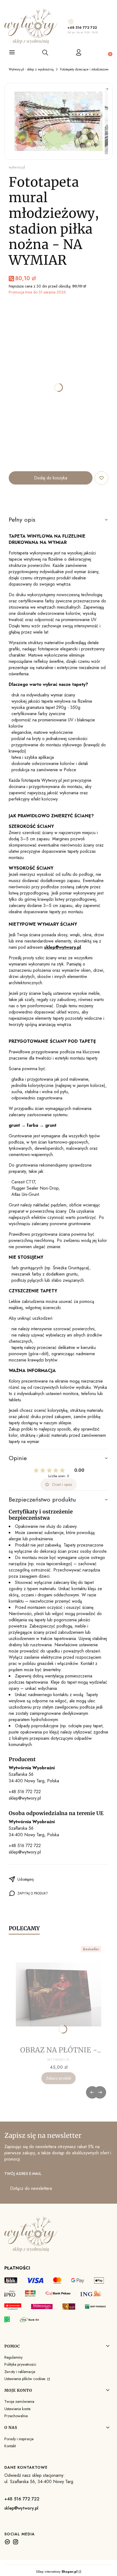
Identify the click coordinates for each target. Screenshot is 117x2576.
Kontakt (10, 2446)
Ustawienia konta (17, 2409)
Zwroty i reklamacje (20, 2372)
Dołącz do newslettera (31, 2188)
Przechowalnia (16, 2416)
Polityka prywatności (20, 2364)
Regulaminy (13, 2357)
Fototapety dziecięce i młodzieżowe (85, 69)
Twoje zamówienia (19, 2401)
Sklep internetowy (57, 2572)
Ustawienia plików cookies (25, 2379)
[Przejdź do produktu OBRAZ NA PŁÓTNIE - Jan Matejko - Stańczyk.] (59, 1994)
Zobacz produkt (59, 2078)
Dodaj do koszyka (51, 478)
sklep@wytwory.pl (25, 1798)
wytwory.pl (17, 167)
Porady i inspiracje (19, 2439)
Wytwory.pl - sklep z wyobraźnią (31, 69)
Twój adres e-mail (23, 2174)
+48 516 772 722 (82, 28)
